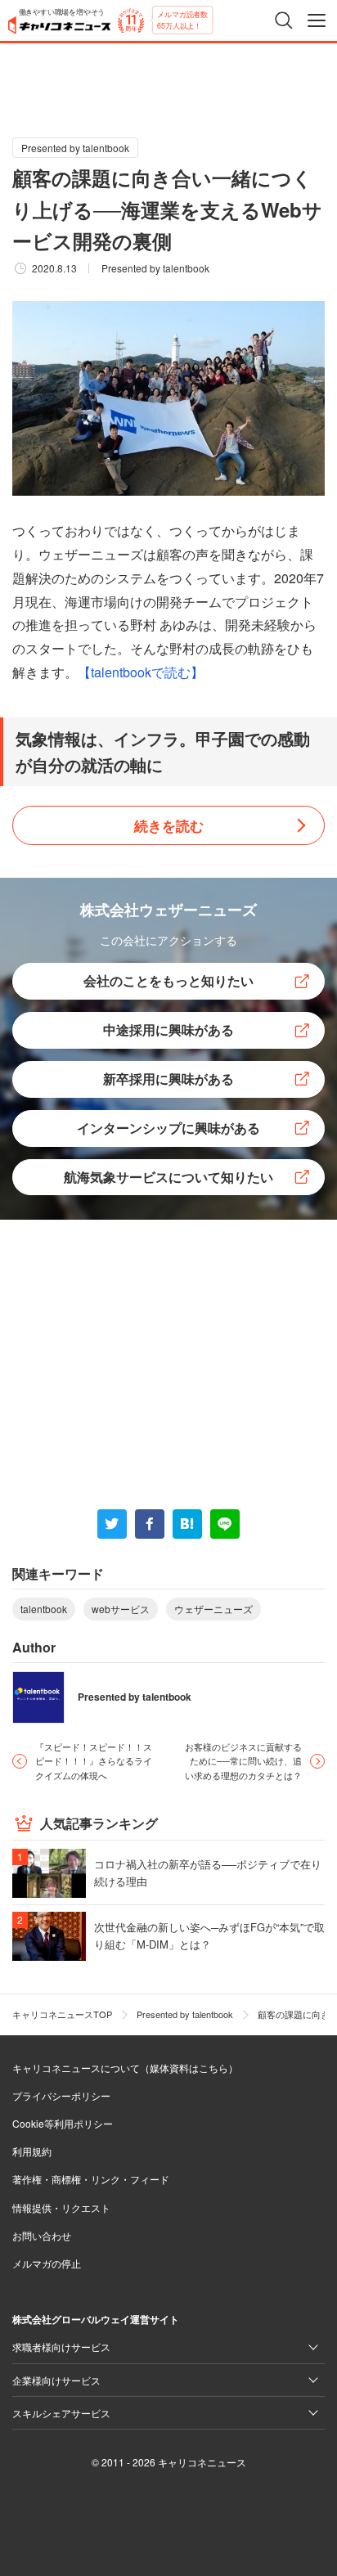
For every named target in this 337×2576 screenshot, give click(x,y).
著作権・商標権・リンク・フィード (91, 2179)
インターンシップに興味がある (168, 1128)
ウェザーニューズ (213, 1609)
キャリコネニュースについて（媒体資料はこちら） (125, 2068)
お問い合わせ (42, 2235)
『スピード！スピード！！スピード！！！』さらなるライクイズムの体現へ (94, 1761)
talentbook (44, 1609)
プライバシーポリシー (61, 2095)
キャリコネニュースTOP (62, 2014)
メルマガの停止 (47, 2263)
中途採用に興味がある (168, 1030)
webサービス (121, 1609)
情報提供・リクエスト (61, 2207)
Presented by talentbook (75, 148)
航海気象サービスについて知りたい (168, 1177)
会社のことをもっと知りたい (168, 980)
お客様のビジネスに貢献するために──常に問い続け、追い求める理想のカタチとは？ (243, 1761)
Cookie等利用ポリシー (63, 2123)
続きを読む (169, 825)
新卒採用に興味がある (168, 1079)
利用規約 (32, 2151)
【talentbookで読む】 (141, 672)
